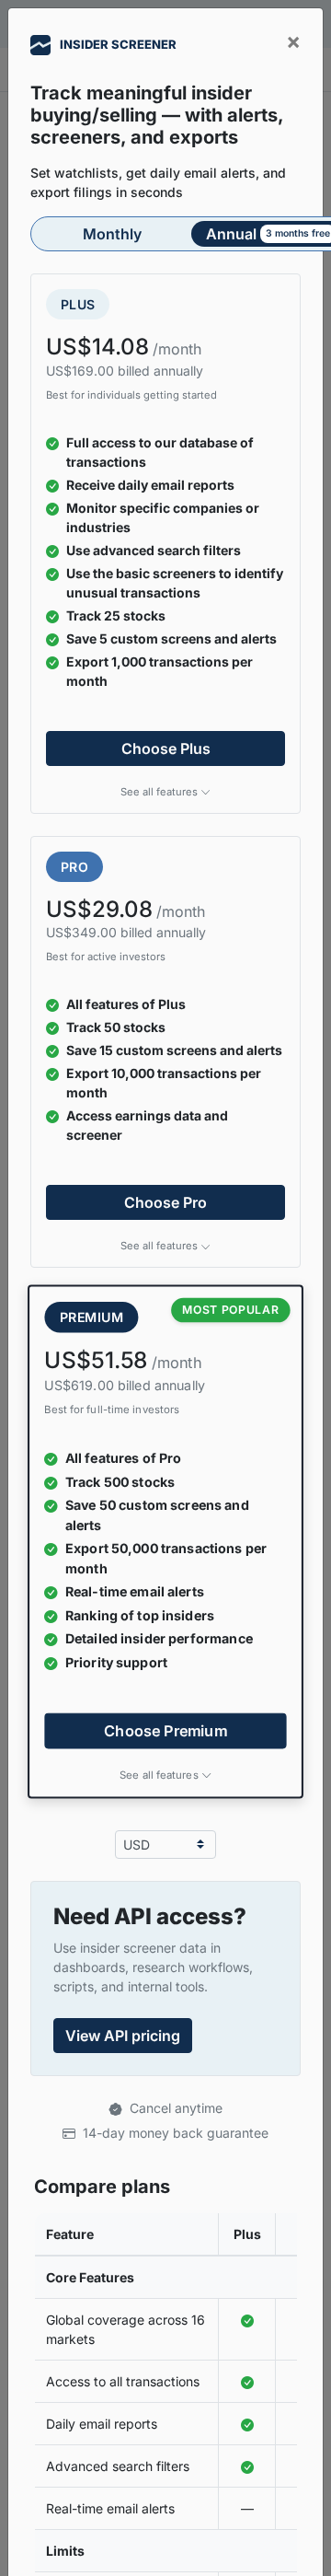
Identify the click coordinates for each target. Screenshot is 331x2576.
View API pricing (123, 2036)
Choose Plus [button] (166, 748)
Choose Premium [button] (165, 1731)
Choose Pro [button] (165, 1202)
